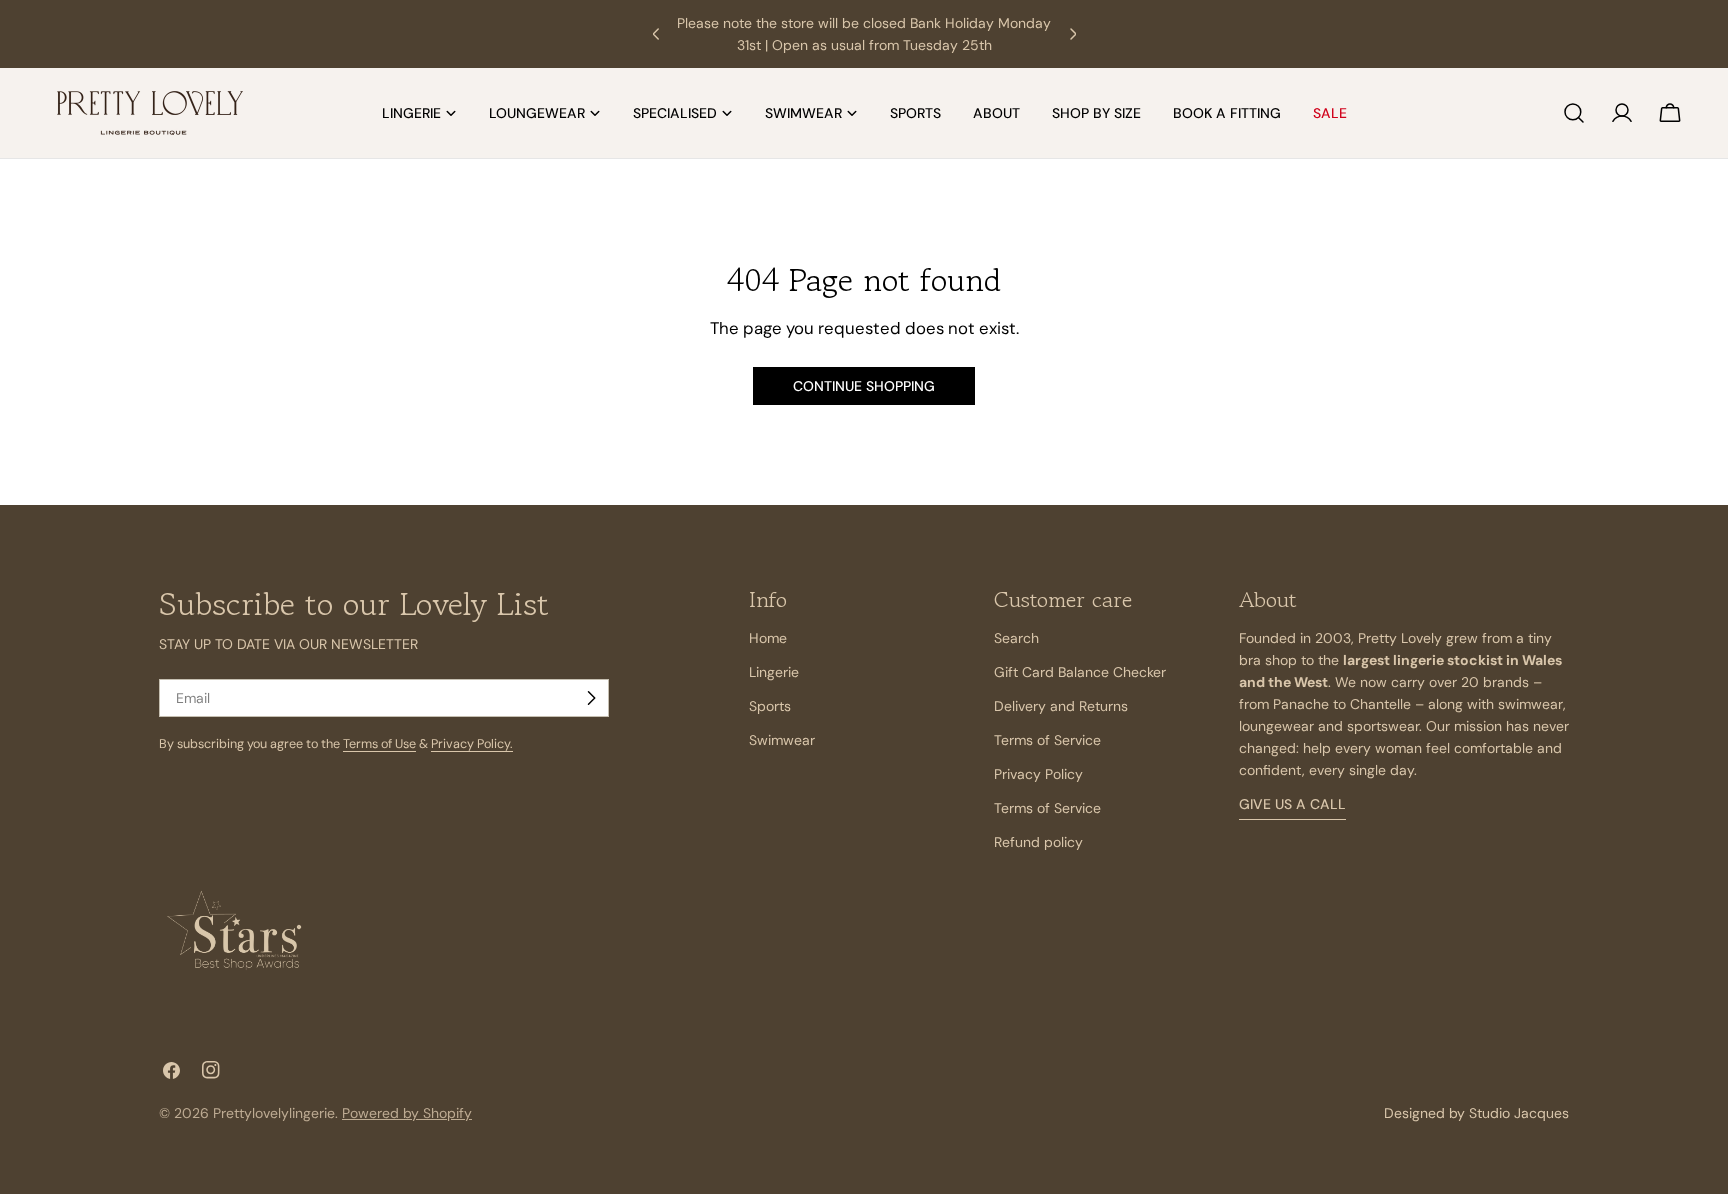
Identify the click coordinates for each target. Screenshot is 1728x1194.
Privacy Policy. (472, 744)
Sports (770, 706)
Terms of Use (379, 744)
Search (1016, 638)
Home (768, 638)
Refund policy (1038, 842)
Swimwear (782, 740)
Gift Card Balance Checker (1080, 672)
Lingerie (774, 672)
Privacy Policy (1038, 774)
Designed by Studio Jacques (1476, 1113)
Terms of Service (1047, 740)
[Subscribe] (591, 698)
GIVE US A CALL (1292, 804)
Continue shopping (864, 386)
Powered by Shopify (407, 1113)
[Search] (1574, 113)
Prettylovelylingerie (274, 1113)
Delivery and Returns (1061, 706)
